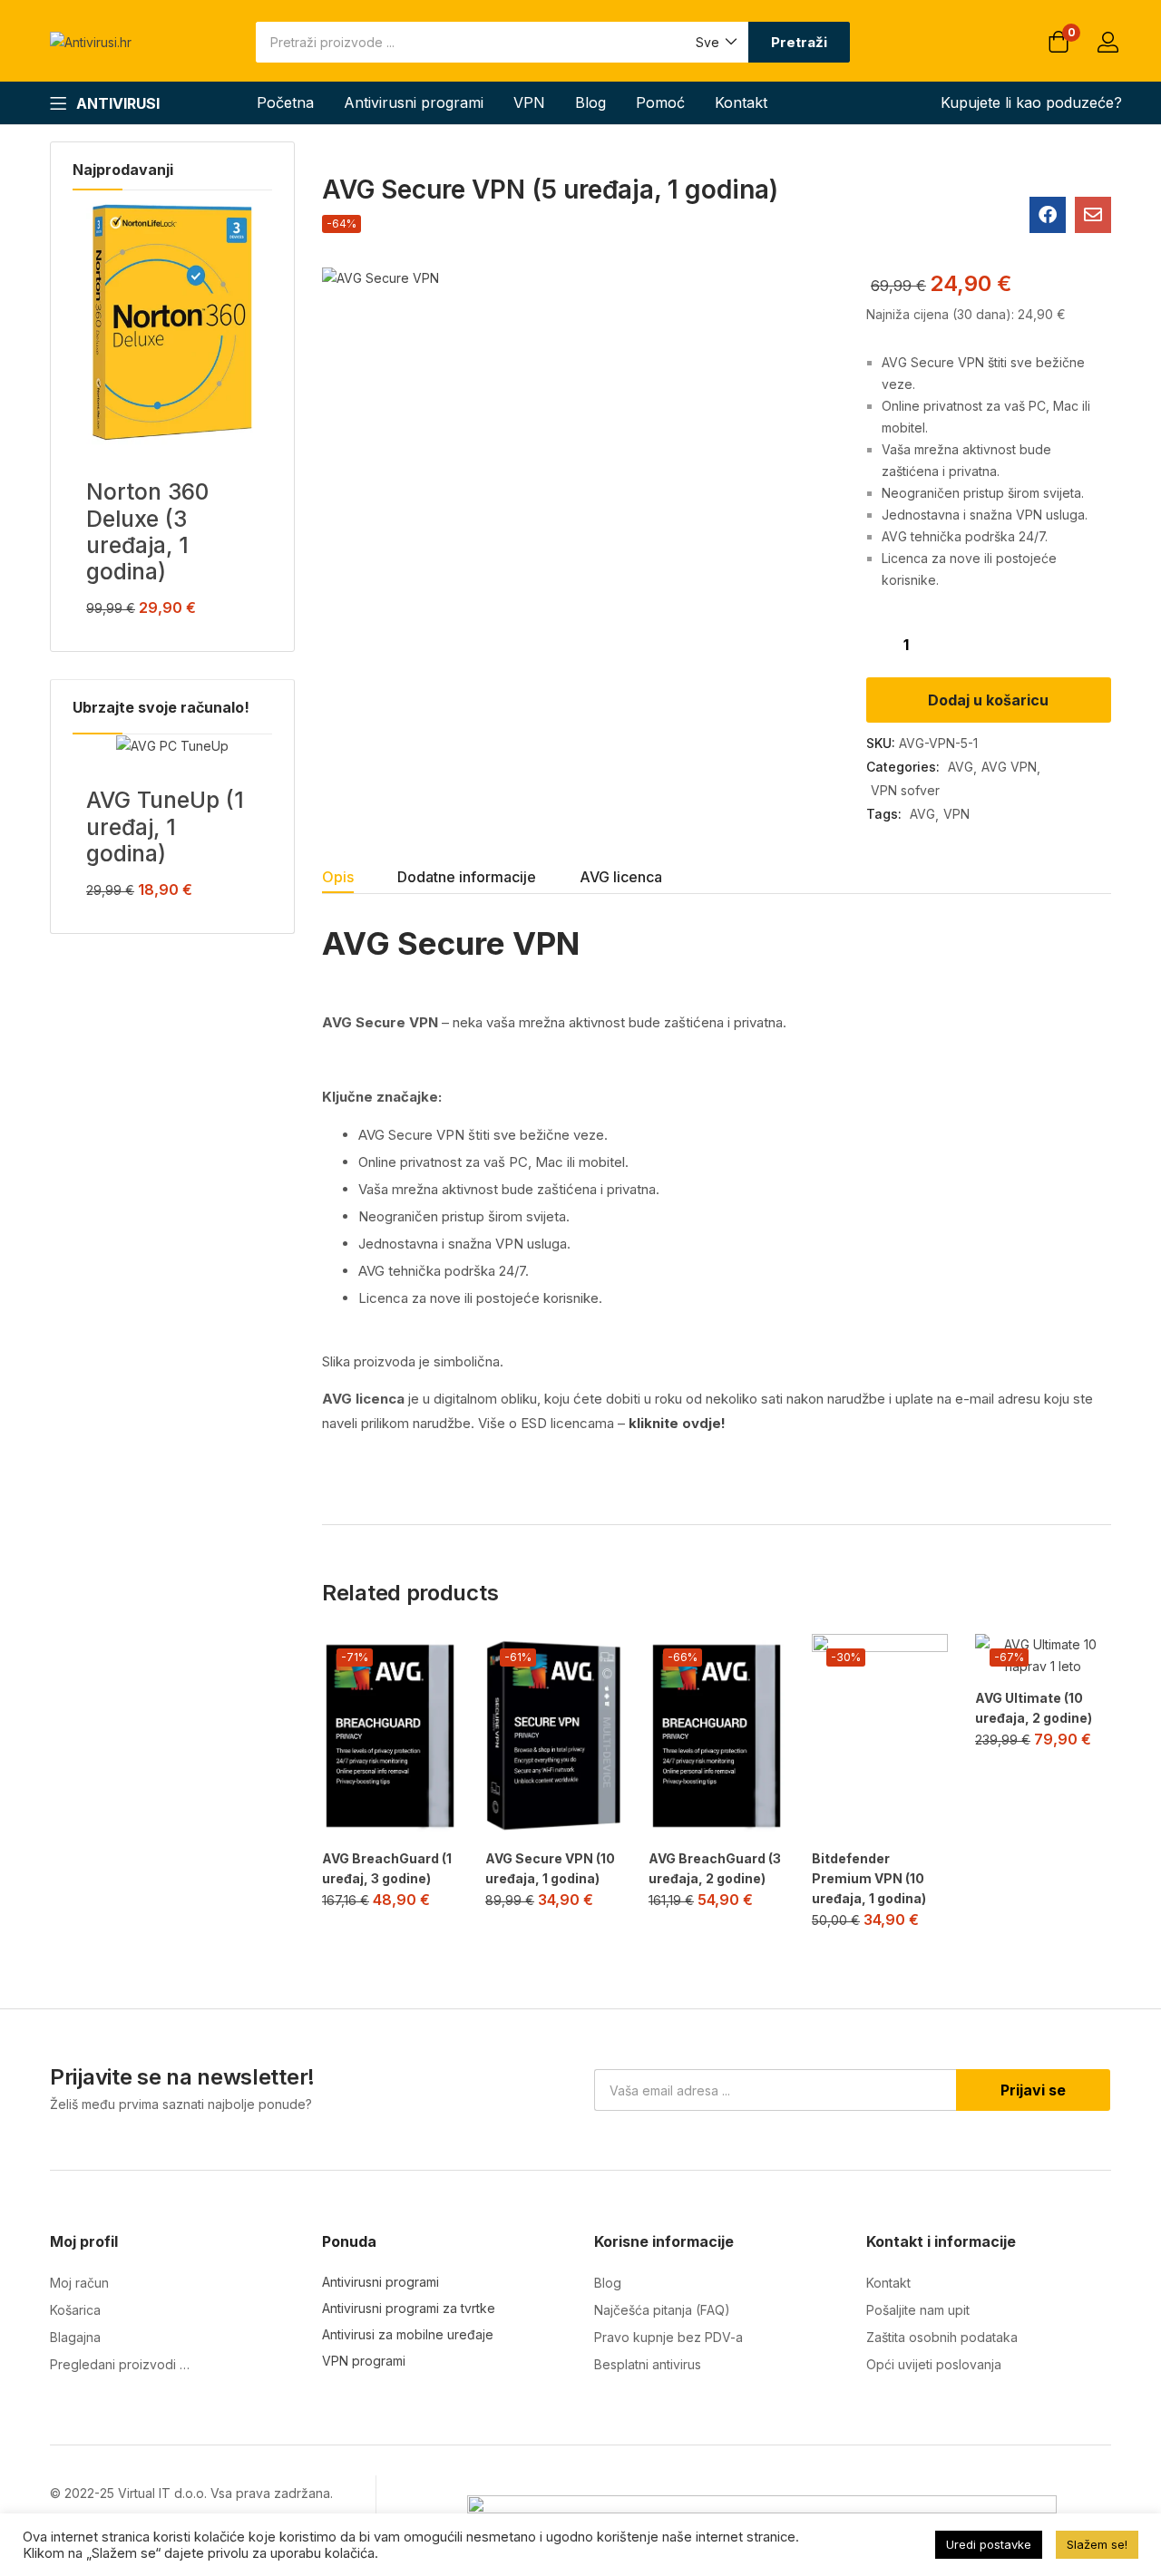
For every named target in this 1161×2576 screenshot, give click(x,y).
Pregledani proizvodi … (120, 2364)
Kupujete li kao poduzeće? (1031, 102)
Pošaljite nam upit (918, 2310)
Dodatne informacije (467, 877)
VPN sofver (905, 790)
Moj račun (79, 2283)
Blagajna (75, 2337)
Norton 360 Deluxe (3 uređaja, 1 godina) (147, 531)
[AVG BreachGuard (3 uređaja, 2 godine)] (717, 1736)
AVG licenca (621, 877)
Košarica (75, 2310)
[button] (715, 42)
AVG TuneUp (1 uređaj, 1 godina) (165, 826)
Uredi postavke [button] (989, 2544)
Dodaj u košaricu (988, 700)
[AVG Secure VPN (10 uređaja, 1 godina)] (553, 1736)
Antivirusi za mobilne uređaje (408, 2334)
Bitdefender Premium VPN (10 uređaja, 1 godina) (869, 1878)
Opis (338, 877)
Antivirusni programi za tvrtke (409, 2308)
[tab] (360, 879)
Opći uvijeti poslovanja (934, 2364)
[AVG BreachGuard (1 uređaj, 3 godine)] (390, 1736)
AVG (961, 767)
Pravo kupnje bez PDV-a (668, 2337)
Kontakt (741, 102)
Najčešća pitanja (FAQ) (662, 2310)
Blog (590, 102)
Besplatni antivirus (648, 2364)
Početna (285, 102)
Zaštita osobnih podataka (942, 2337)
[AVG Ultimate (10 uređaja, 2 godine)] (1043, 1656)
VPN (529, 102)
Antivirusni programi (414, 102)
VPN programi (364, 2361)
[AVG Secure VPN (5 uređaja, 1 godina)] (1048, 215)
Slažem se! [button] (1097, 2544)
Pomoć (660, 102)
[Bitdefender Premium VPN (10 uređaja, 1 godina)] (880, 1736)
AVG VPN (1009, 767)
